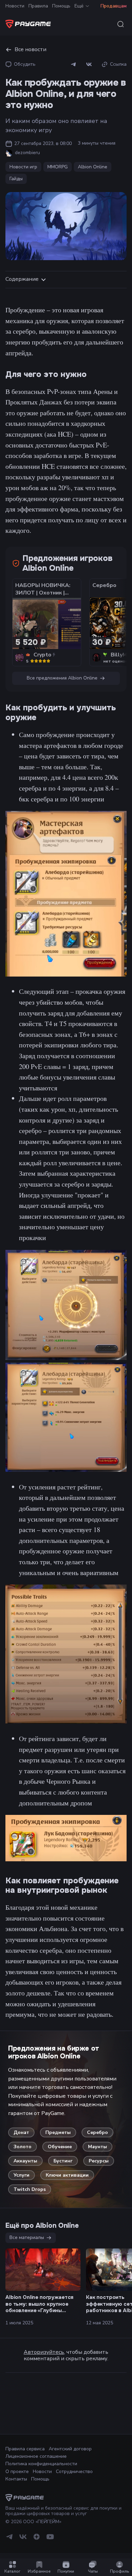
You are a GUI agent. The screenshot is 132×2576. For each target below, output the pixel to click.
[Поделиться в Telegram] (73, 64)
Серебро (97, 2132)
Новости (15, 6)
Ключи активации (67, 2175)
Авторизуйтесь (44, 2352)
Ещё (79, 6)
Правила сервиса (25, 2449)
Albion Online (93, 167)
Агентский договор (70, 2449)
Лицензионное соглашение (36, 2456)
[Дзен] (37, 2539)
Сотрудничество (74, 2472)
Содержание (22, 279)
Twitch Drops (30, 2189)
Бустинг (63, 2161)
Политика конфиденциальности (41, 2464)
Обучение (60, 2147)
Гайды (16, 179)
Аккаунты (25, 2161)
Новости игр (23, 167)
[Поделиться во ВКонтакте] (89, 64)
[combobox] (120, 24)
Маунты (97, 2147)
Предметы (58, 2132)
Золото (23, 2147)
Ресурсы (99, 2161)
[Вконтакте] (23, 2539)
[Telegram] (9, 2539)
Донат (21, 2132)
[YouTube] (50, 2539)
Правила (38, 6)
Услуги (21, 2175)
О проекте (17, 2472)
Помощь (61, 6)
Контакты (16, 2479)
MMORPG (58, 167)
